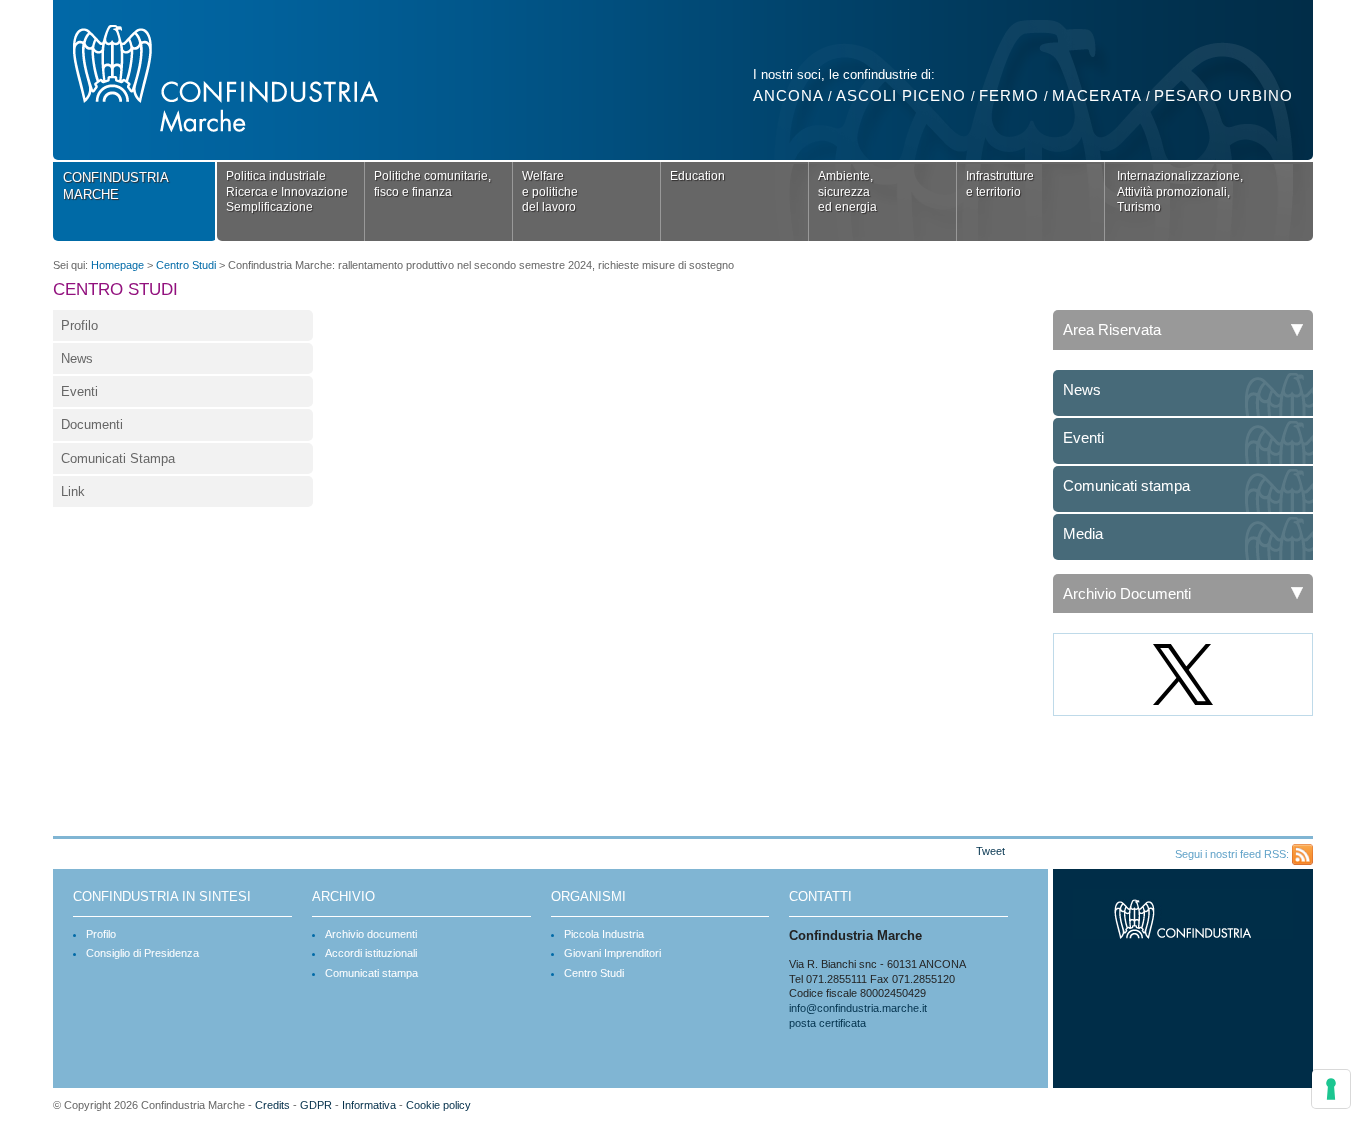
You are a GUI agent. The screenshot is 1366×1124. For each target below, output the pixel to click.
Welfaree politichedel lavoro (550, 191)
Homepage (117, 265)
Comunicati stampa (1126, 485)
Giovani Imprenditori (612, 953)
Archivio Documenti (1127, 593)
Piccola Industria (604, 934)
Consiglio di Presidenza (142, 953)
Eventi (79, 391)
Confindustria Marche (116, 186)
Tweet (990, 851)
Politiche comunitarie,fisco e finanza (432, 184)
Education (697, 176)
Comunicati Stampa (118, 458)
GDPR (316, 1105)
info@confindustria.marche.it (858, 1008)
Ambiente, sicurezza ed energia (847, 191)
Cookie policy (438, 1105)
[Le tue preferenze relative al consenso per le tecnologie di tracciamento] (1331, 1089)
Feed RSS (1302, 854)
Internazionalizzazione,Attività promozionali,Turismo (1180, 191)
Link (73, 491)
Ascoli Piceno (901, 95)
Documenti (92, 424)
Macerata (1096, 95)
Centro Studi (186, 265)
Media (1083, 533)
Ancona (788, 95)
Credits (272, 1105)
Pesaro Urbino (1223, 95)
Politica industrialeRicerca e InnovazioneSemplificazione (287, 191)
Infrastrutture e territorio (1000, 184)
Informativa (369, 1105)
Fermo (1009, 95)
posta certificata (827, 1023)
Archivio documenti (371, 934)
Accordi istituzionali (371, 953)
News (77, 358)
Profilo (79, 325)
